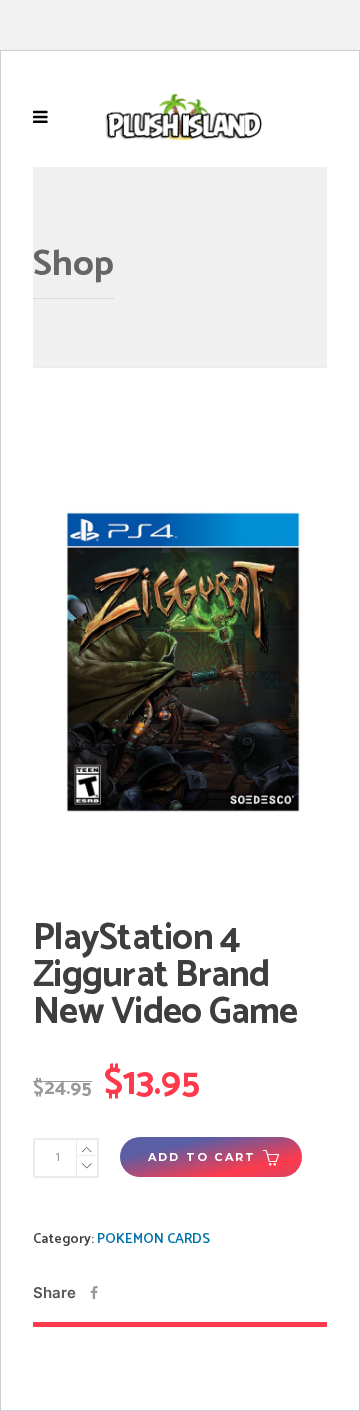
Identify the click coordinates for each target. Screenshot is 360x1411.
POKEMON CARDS (153, 1239)
